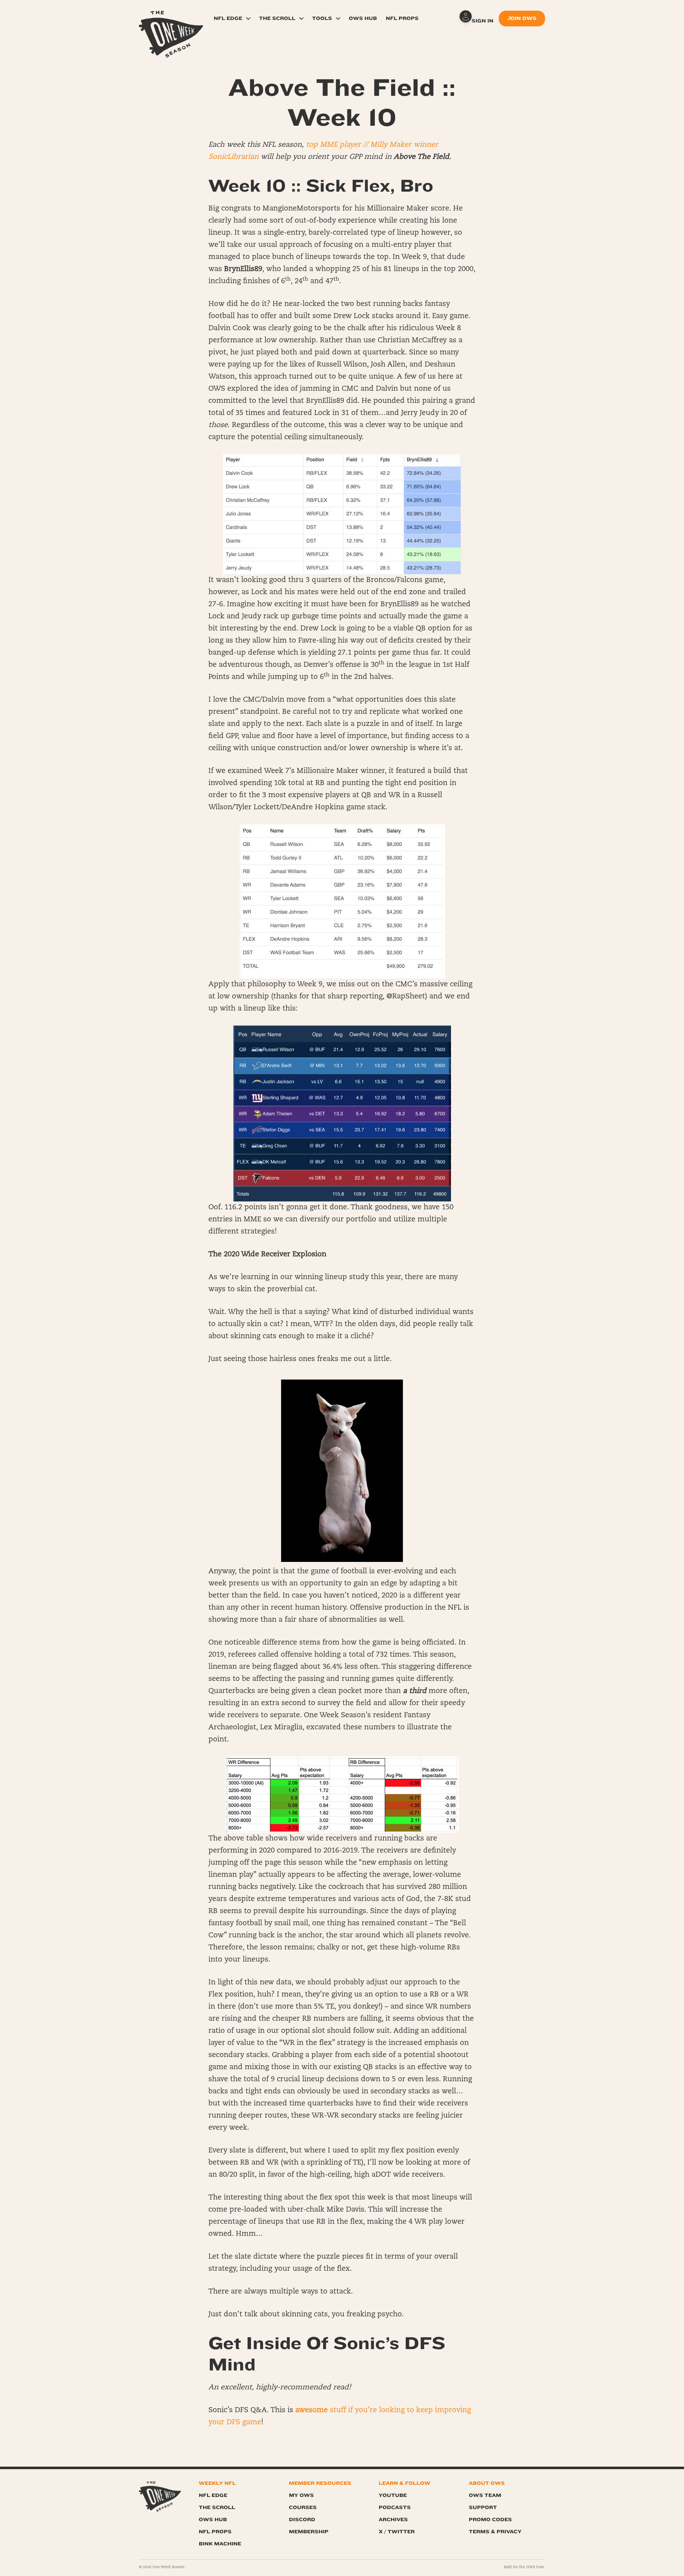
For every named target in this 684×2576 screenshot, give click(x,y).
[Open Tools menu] (338, 19)
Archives (393, 2520)
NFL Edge (228, 18)
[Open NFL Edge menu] (248, 19)
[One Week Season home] (160, 2497)
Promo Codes (490, 2520)
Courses (303, 2507)
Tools (322, 18)
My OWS (301, 2495)
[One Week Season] (171, 20)
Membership (309, 2532)
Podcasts (395, 2507)
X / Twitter (397, 2532)
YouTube (393, 2495)
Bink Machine (220, 2544)
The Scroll (277, 18)
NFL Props (402, 18)
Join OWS (522, 18)
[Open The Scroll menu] (301, 19)
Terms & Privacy (495, 2532)
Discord (302, 2520)
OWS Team (485, 2495)
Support (483, 2507)
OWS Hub (363, 18)
